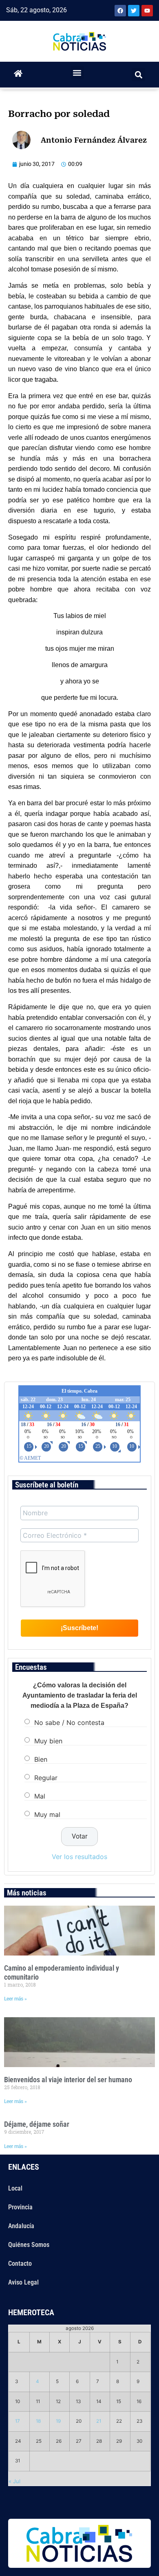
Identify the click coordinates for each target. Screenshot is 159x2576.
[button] (77, 73)
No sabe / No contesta (69, 1722)
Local (15, 2188)
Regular (46, 1777)
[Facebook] (120, 11)
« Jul (14, 2481)
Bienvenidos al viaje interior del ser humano (68, 2080)
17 (18, 2421)
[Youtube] (147, 11)
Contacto (20, 2264)
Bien (41, 1759)
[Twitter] (134, 11)
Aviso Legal (23, 2282)
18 (38, 2421)
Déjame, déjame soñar (37, 2124)
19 (58, 2421)
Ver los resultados (79, 1857)
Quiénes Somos (29, 2245)
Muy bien (48, 1740)
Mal (40, 1796)
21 (99, 2421)
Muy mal (47, 1814)
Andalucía (21, 2226)
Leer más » (15, 1999)
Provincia (20, 2207)
